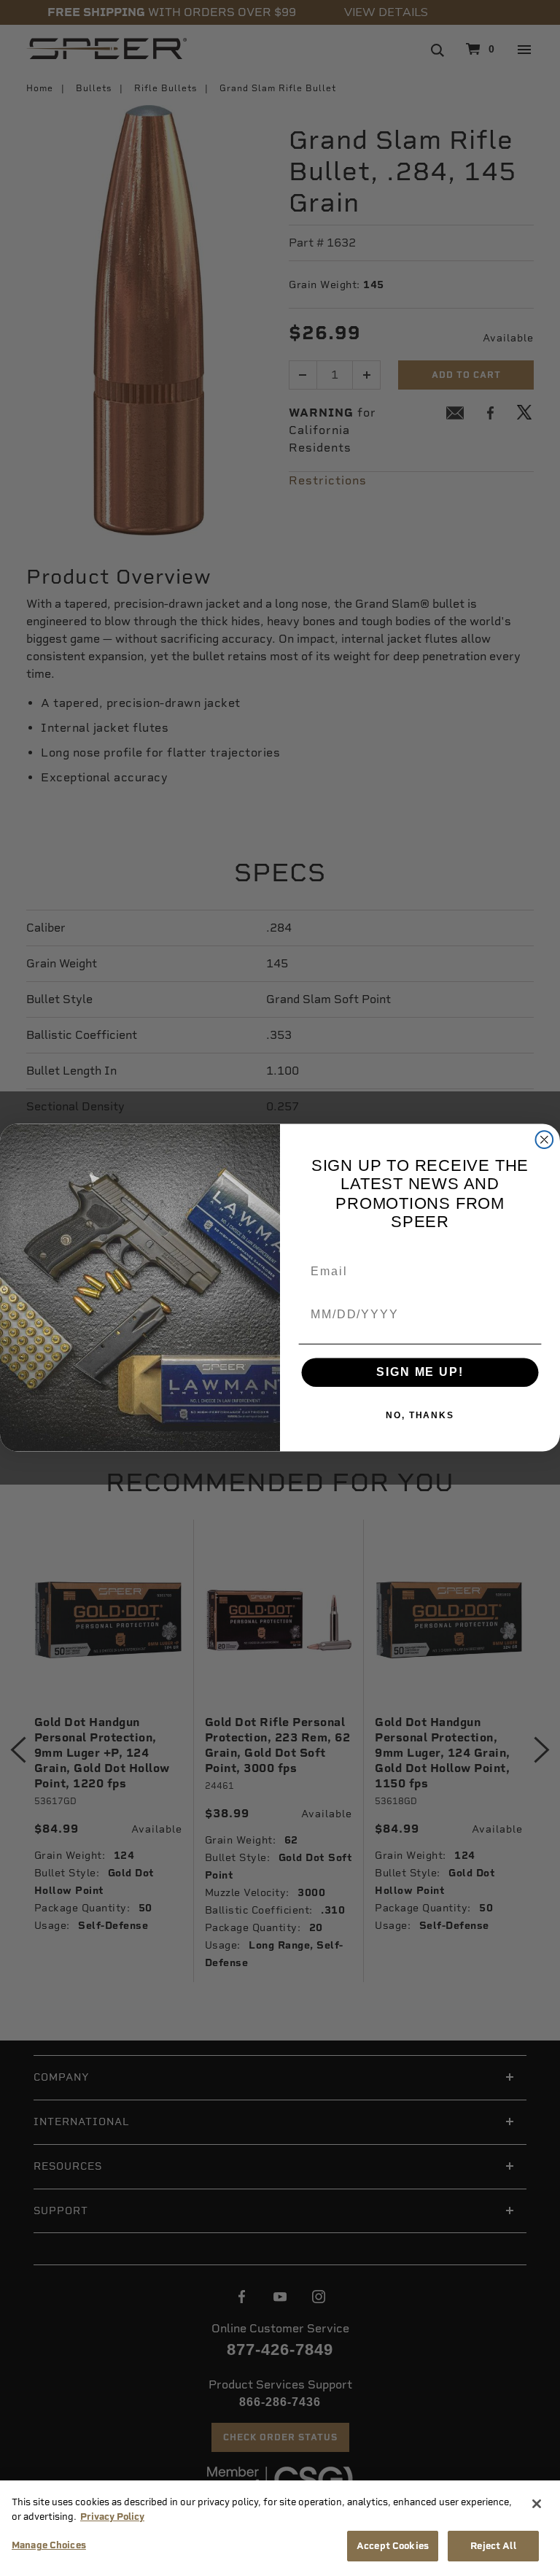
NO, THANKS (420, 1416)
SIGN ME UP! (420, 1373)
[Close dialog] (545, 1140)
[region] (280, 2528)
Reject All (493, 2546)
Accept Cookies (393, 2546)
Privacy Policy (112, 2517)
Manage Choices (49, 2545)
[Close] (537, 2504)
